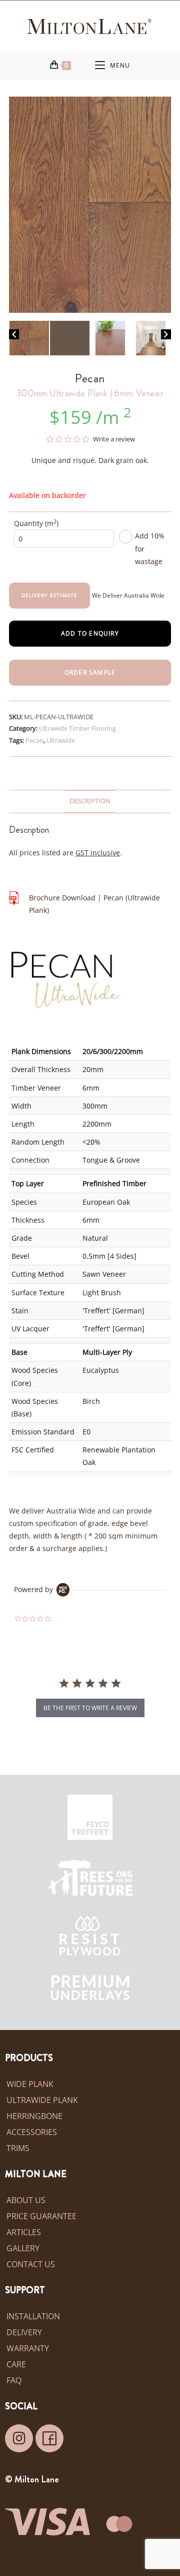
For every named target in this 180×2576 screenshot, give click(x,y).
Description (90, 801)
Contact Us (31, 2264)
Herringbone (34, 2116)
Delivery (24, 2332)
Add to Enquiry (90, 633)
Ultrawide (61, 740)
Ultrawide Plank (42, 2100)
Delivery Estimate (49, 595)
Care (16, 2364)
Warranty (28, 2348)
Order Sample (90, 672)
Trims (18, 2148)
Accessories (32, 2132)
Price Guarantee (41, 2216)
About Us (26, 2200)
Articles (24, 2232)
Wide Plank (30, 2084)
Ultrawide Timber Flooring (77, 728)
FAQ (14, 2380)
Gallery (23, 2248)
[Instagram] (19, 2438)
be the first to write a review (90, 1708)
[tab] (90, 802)
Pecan (34, 740)
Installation (33, 2316)
